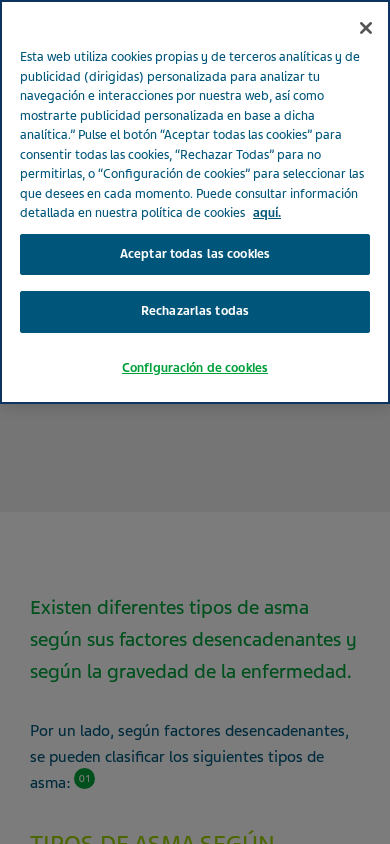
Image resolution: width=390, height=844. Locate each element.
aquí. (267, 213)
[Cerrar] (366, 28)
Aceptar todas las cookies (195, 254)
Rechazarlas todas (195, 311)
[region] (195, 202)
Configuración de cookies (195, 368)
